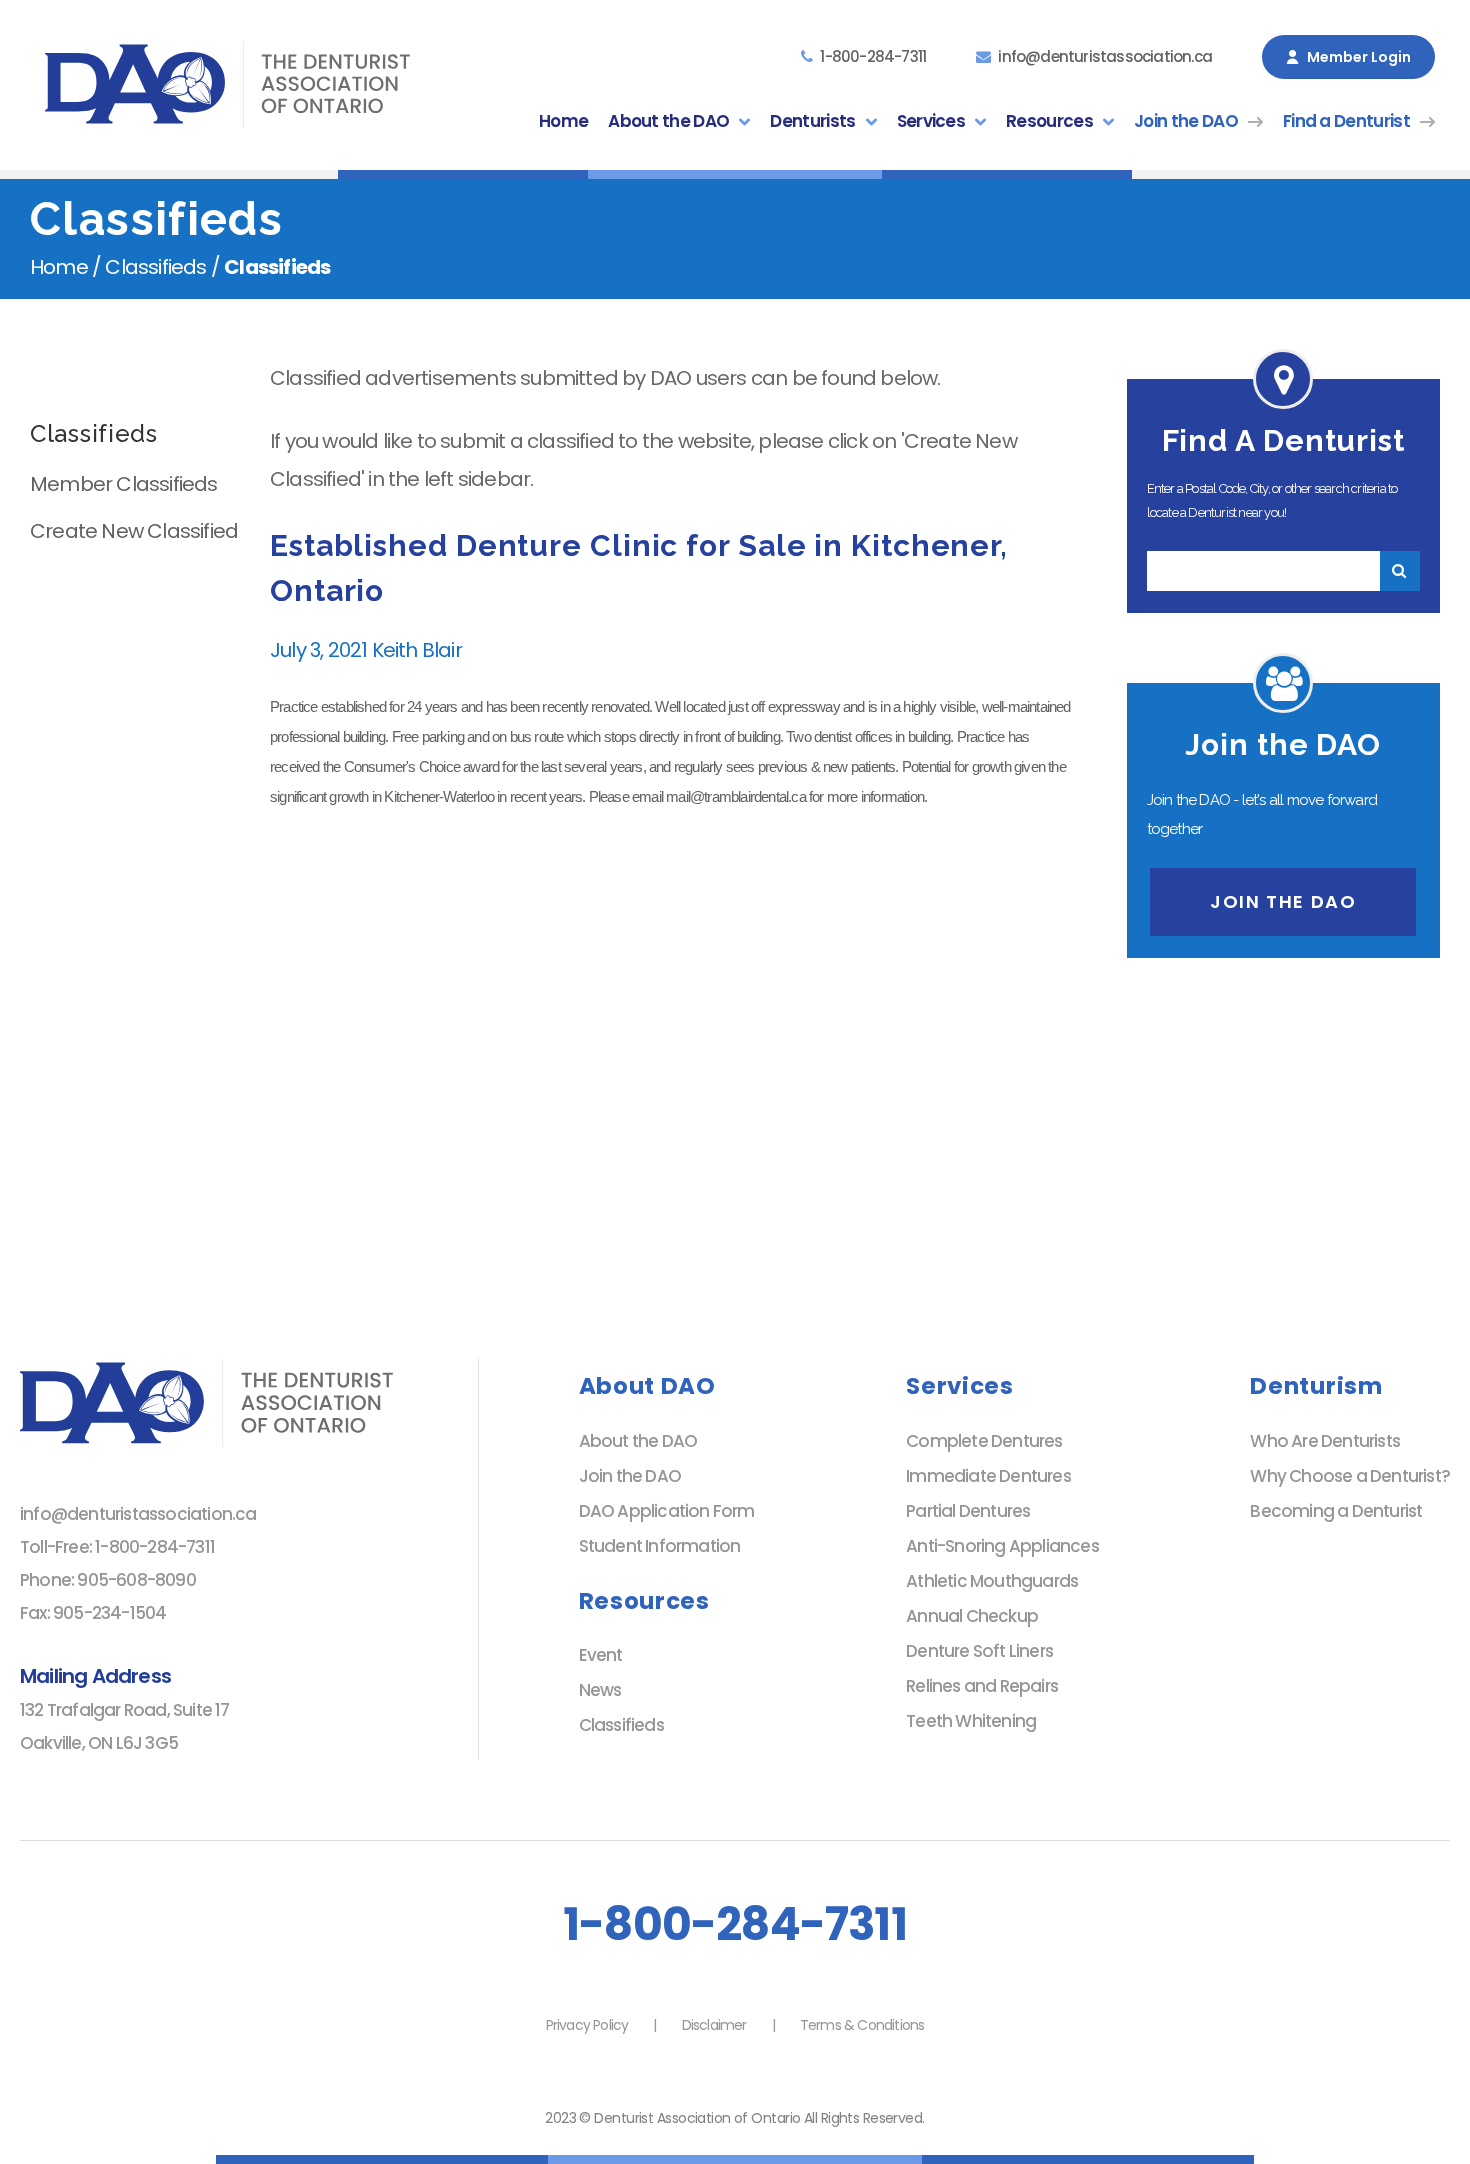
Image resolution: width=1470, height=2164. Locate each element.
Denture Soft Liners (979, 1651)
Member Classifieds (124, 484)
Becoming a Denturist (1336, 1511)
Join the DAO (1186, 121)
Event (601, 1655)
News (600, 1690)
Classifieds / (162, 267)
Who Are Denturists (1325, 1441)
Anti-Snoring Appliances (1002, 1546)
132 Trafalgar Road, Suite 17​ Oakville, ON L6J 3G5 (125, 1726)
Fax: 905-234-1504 (93, 1613)
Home (563, 121)
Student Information (660, 1546)
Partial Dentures (968, 1511)
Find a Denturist (1346, 121)
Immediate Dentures (988, 1476)
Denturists (812, 121)
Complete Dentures (984, 1441)
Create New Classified (134, 531)
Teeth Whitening (971, 1721)
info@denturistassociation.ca (1105, 56)
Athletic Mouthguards (992, 1581)
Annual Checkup (972, 1616)
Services (931, 121)
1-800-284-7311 (873, 56)
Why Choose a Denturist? (1350, 1476)
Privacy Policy (587, 2025)
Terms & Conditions (862, 2025)
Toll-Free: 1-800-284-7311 (117, 1547)
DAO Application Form (667, 1511)
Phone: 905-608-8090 (108, 1580)
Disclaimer (714, 2025)
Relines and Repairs (982, 1686)
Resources (1049, 121)
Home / (67, 267)
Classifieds (621, 1725)
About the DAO (668, 121)
